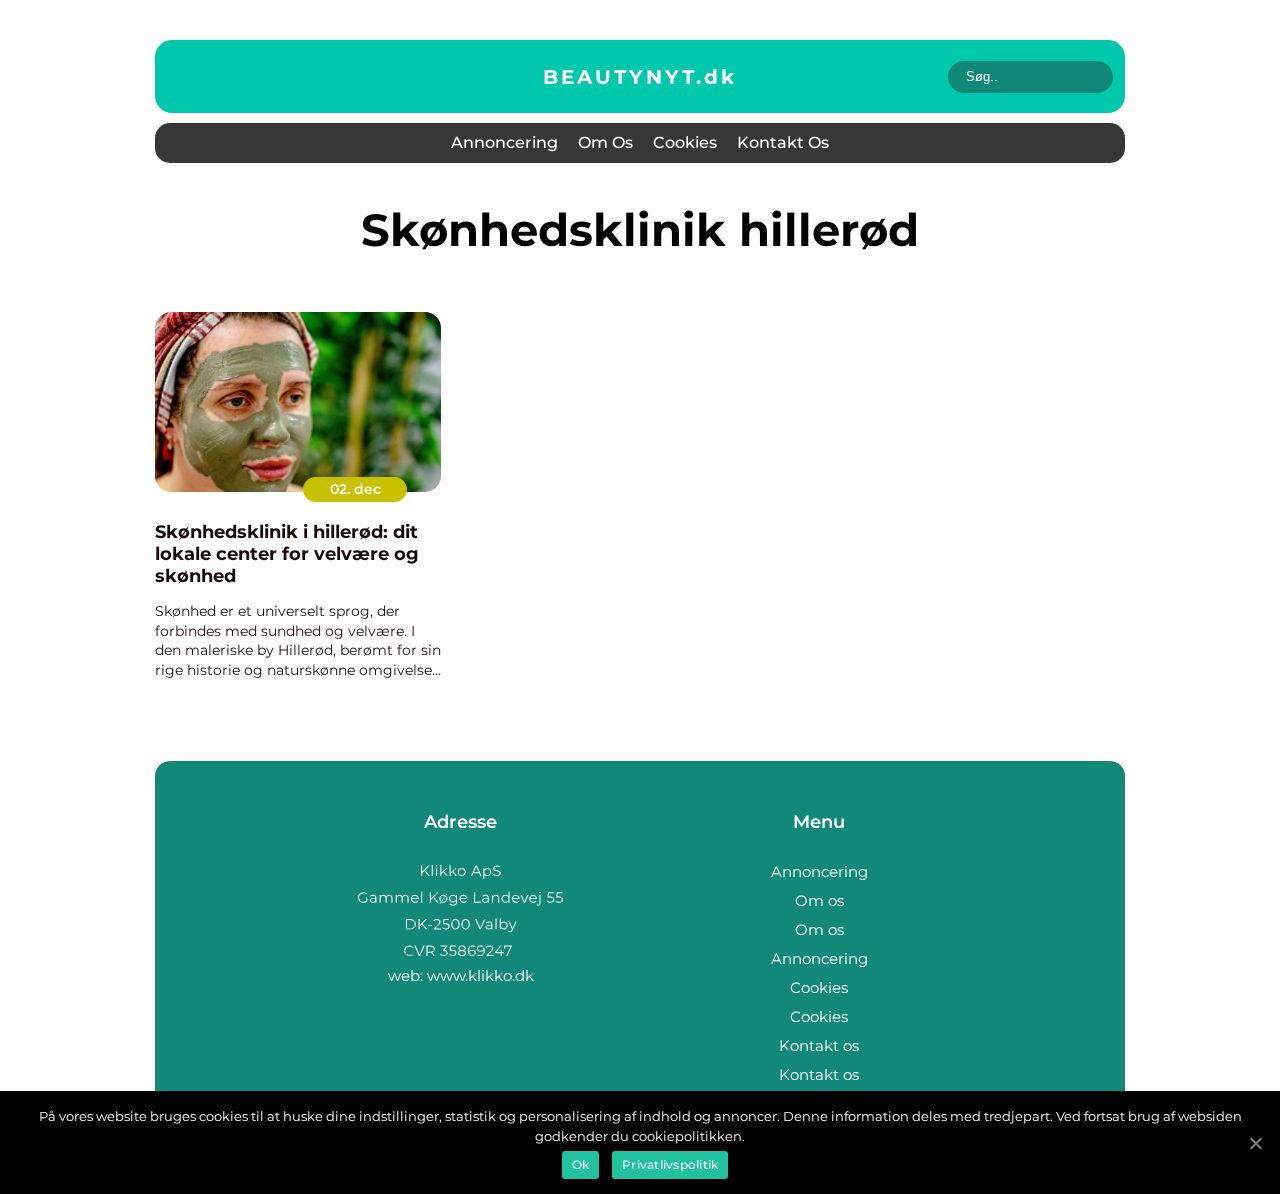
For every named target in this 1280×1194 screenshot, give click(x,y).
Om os (605, 142)
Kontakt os (783, 142)
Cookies (685, 142)
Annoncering (504, 142)
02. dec (355, 489)
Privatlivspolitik (670, 1164)
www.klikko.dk (480, 975)
